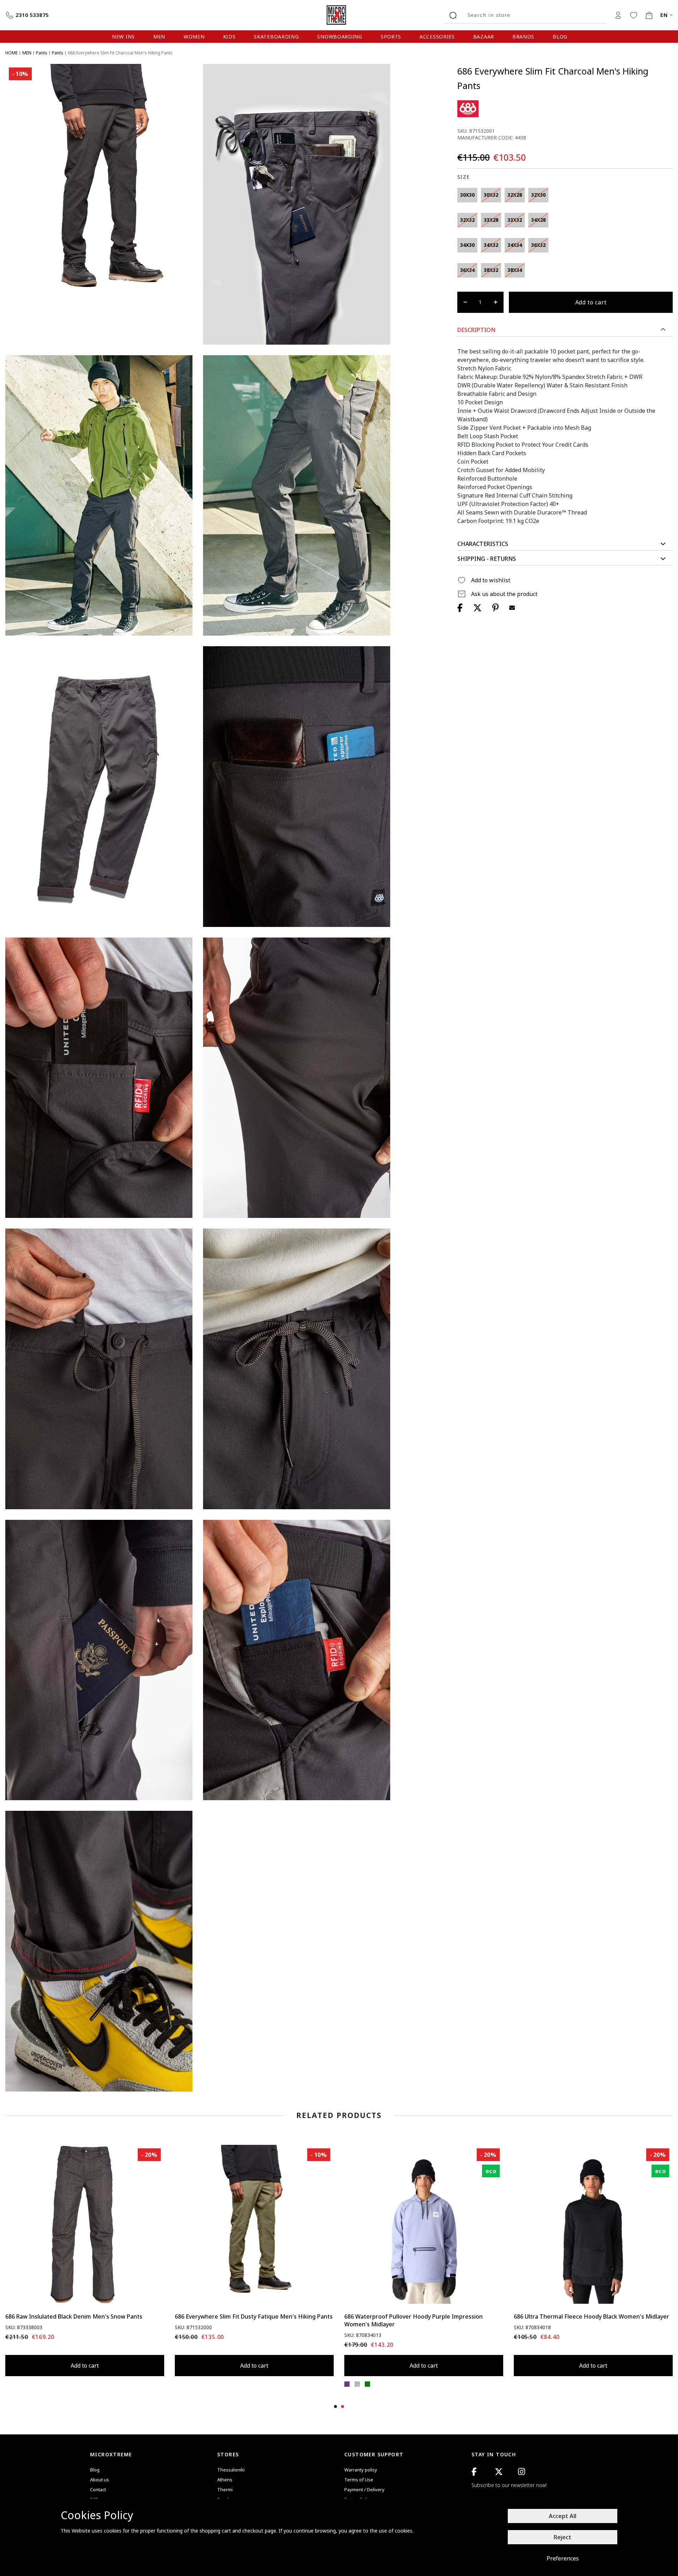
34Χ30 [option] (467, 245)
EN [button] (664, 15)
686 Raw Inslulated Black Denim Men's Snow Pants (74, 2316)
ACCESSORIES (437, 37)
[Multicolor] (357, 2384)
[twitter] (499, 2472)
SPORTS (391, 37)
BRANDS (523, 37)
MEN (159, 37)
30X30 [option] (467, 195)
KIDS (230, 37)
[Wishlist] (634, 15)
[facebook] (474, 2472)
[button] (565, 330)
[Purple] (347, 2384)
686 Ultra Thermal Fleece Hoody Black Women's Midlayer (591, 2316)
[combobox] (534, 15)
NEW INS (123, 37)
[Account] (618, 15)
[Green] (367, 2384)
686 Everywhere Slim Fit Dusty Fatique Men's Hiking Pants (254, 2316)
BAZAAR (484, 37)
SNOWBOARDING (340, 37)
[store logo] (339, 15)
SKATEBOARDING (276, 37)
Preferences (563, 2558)
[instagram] (522, 2472)
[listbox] (516, 234)
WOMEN (194, 37)
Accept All (563, 2516)
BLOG (560, 37)
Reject (563, 2537)
